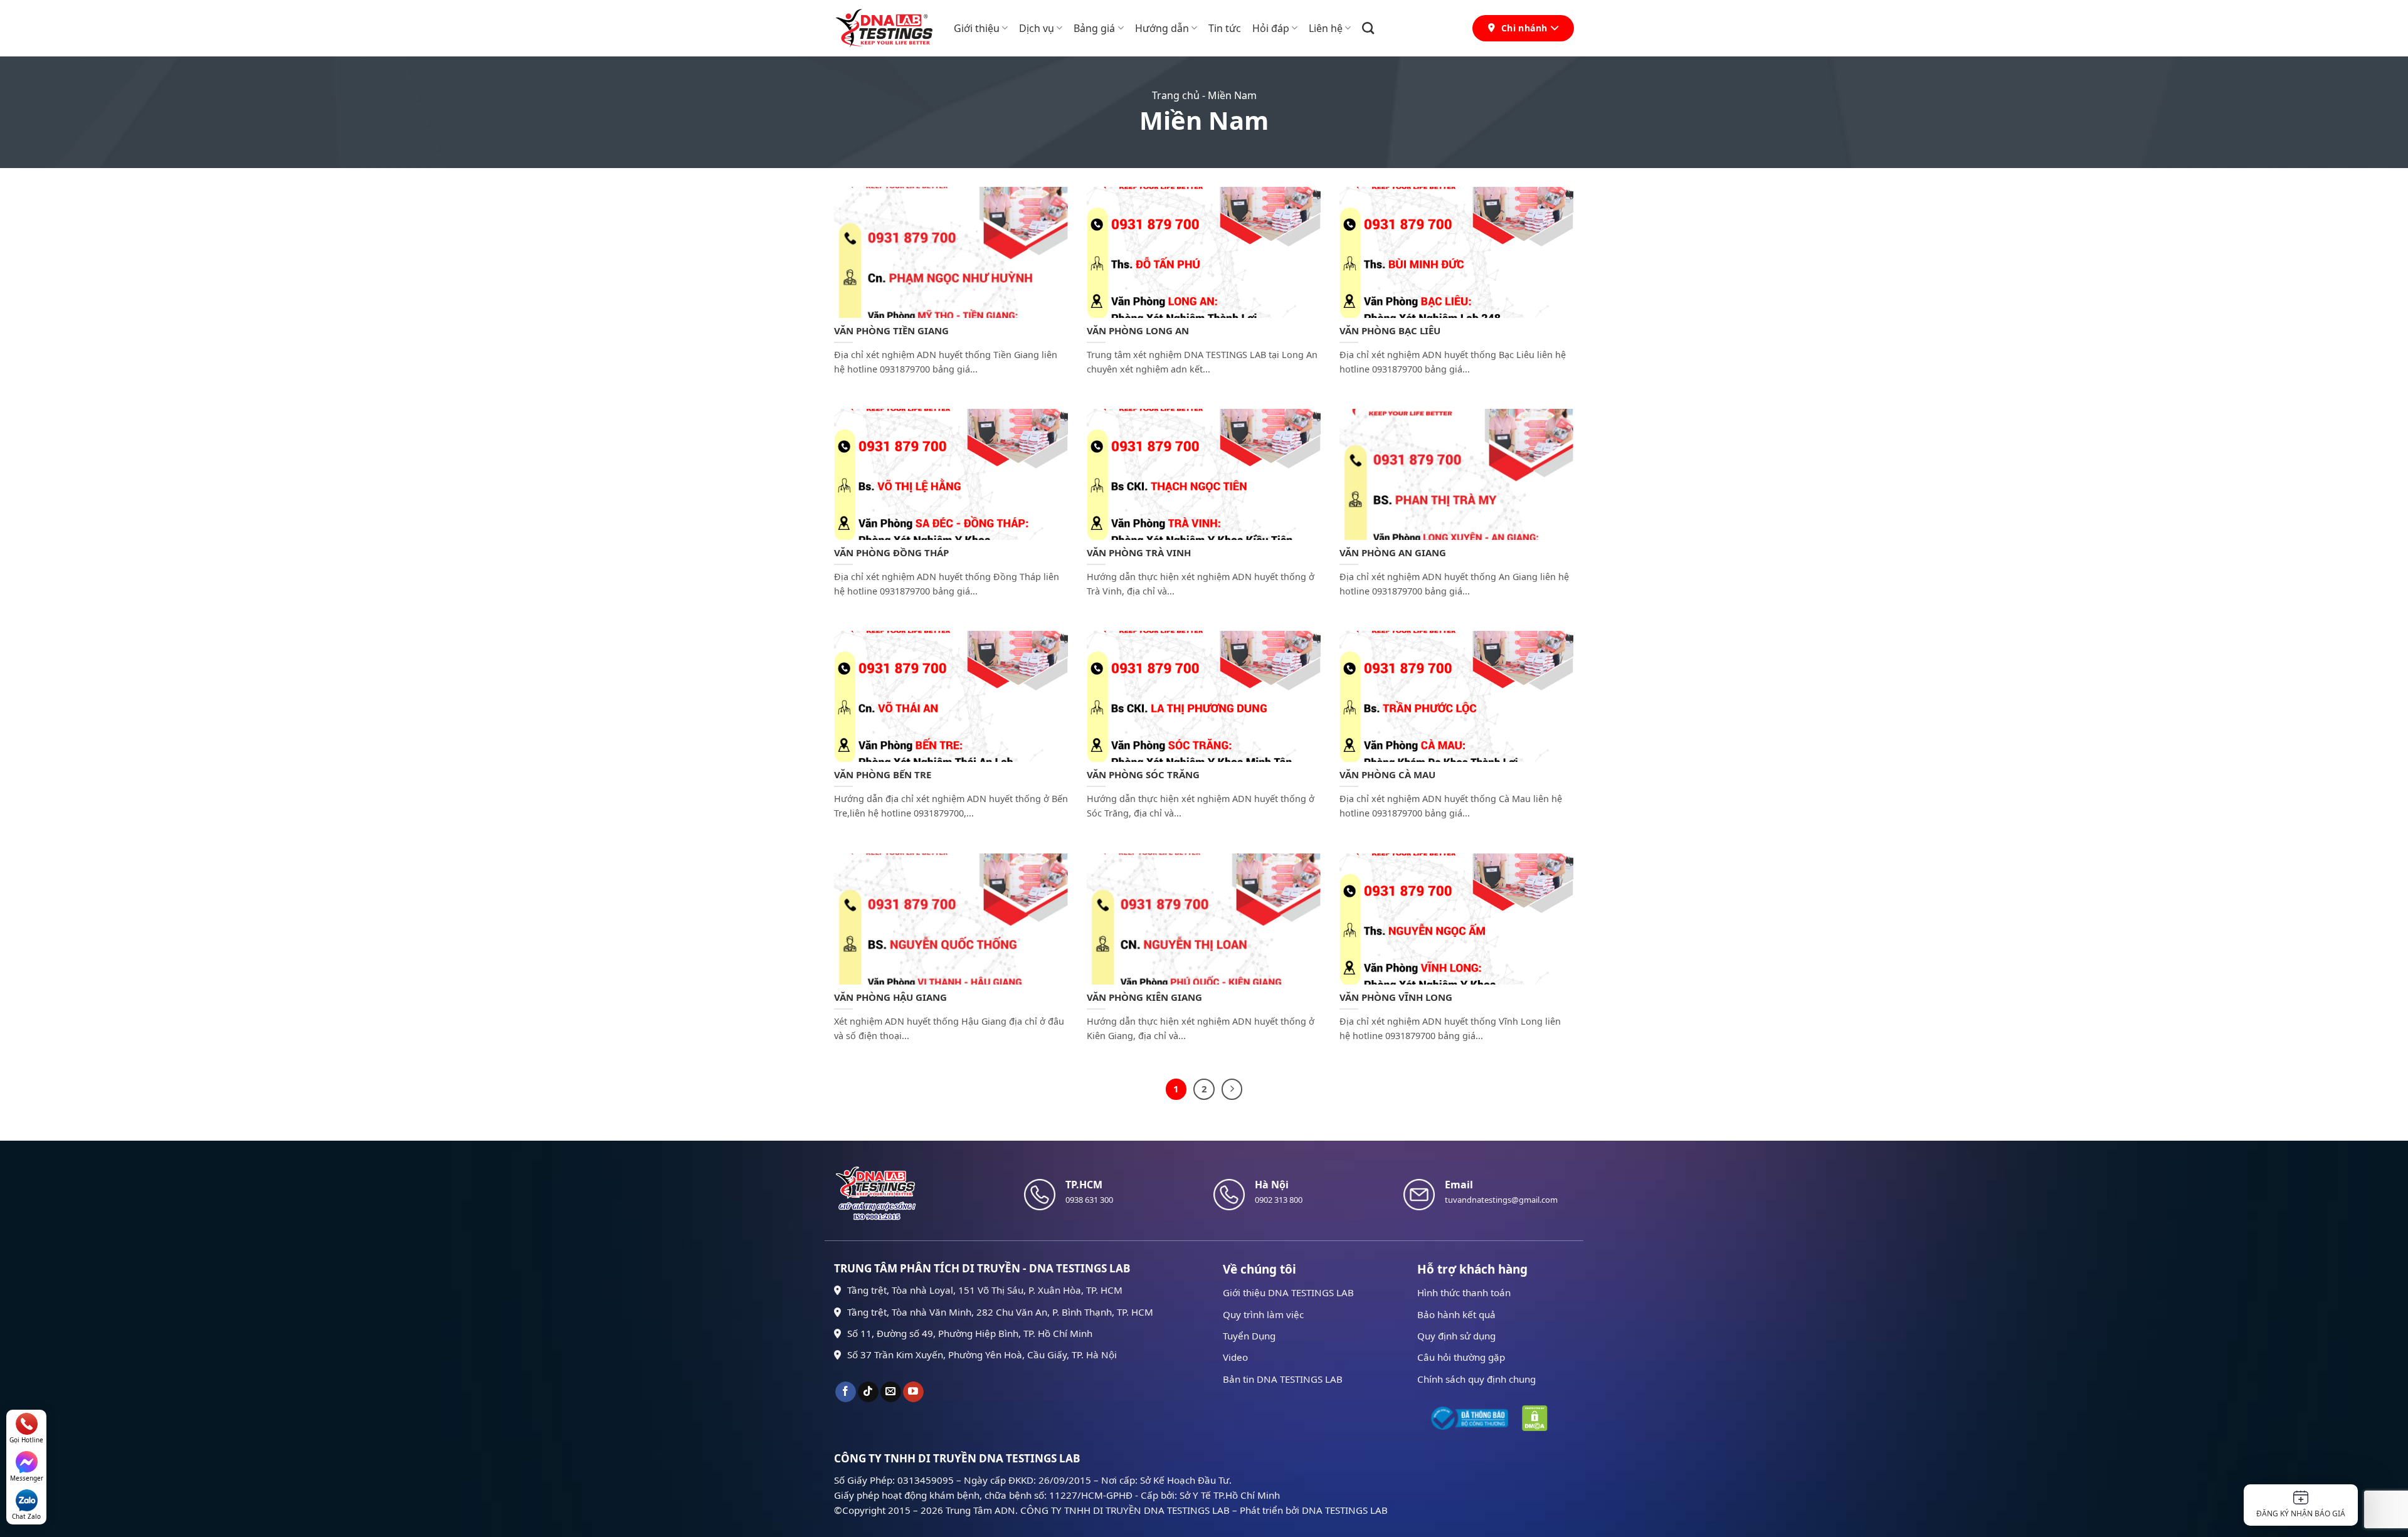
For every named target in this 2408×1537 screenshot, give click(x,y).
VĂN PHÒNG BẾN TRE (883, 775)
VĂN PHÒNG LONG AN (1138, 331)
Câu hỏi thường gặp (1461, 1357)
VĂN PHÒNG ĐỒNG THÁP (891, 553)
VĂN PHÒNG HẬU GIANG (890, 997)
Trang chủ (1176, 95)
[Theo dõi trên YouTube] (913, 1392)
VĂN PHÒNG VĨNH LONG (1396, 997)
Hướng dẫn (1162, 28)
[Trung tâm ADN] (885, 28)
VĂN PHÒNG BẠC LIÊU (1390, 331)
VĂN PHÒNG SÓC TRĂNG (1143, 775)
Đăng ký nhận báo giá (2301, 1513)
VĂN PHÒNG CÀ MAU (1387, 775)
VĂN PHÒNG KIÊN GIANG (1144, 997)
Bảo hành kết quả (1456, 1314)
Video (1235, 1357)
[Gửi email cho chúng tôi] (891, 1392)
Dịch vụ (1037, 28)
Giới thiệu (977, 28)
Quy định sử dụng (1456, 1336)
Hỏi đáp (1271, 28)
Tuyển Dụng (1249, 1336)
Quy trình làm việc (1263, 1314)
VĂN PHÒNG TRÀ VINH (1139, 553)
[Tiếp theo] (1232, 1089)
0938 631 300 (1089, 1200)
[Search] (1368, 28)
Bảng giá (1094, 28)
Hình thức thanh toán (1464, 1292)
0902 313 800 (1279, 1200)
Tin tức (1225, 28)
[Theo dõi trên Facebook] (846, 1392)
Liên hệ (1326, 28)
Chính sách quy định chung (1476, 1379)
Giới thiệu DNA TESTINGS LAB (1288, 1292)
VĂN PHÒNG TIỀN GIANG (891, 331)
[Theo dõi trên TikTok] (868, 1392)
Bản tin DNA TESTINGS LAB (1283, 1379)
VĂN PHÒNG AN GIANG (1393, 553)
